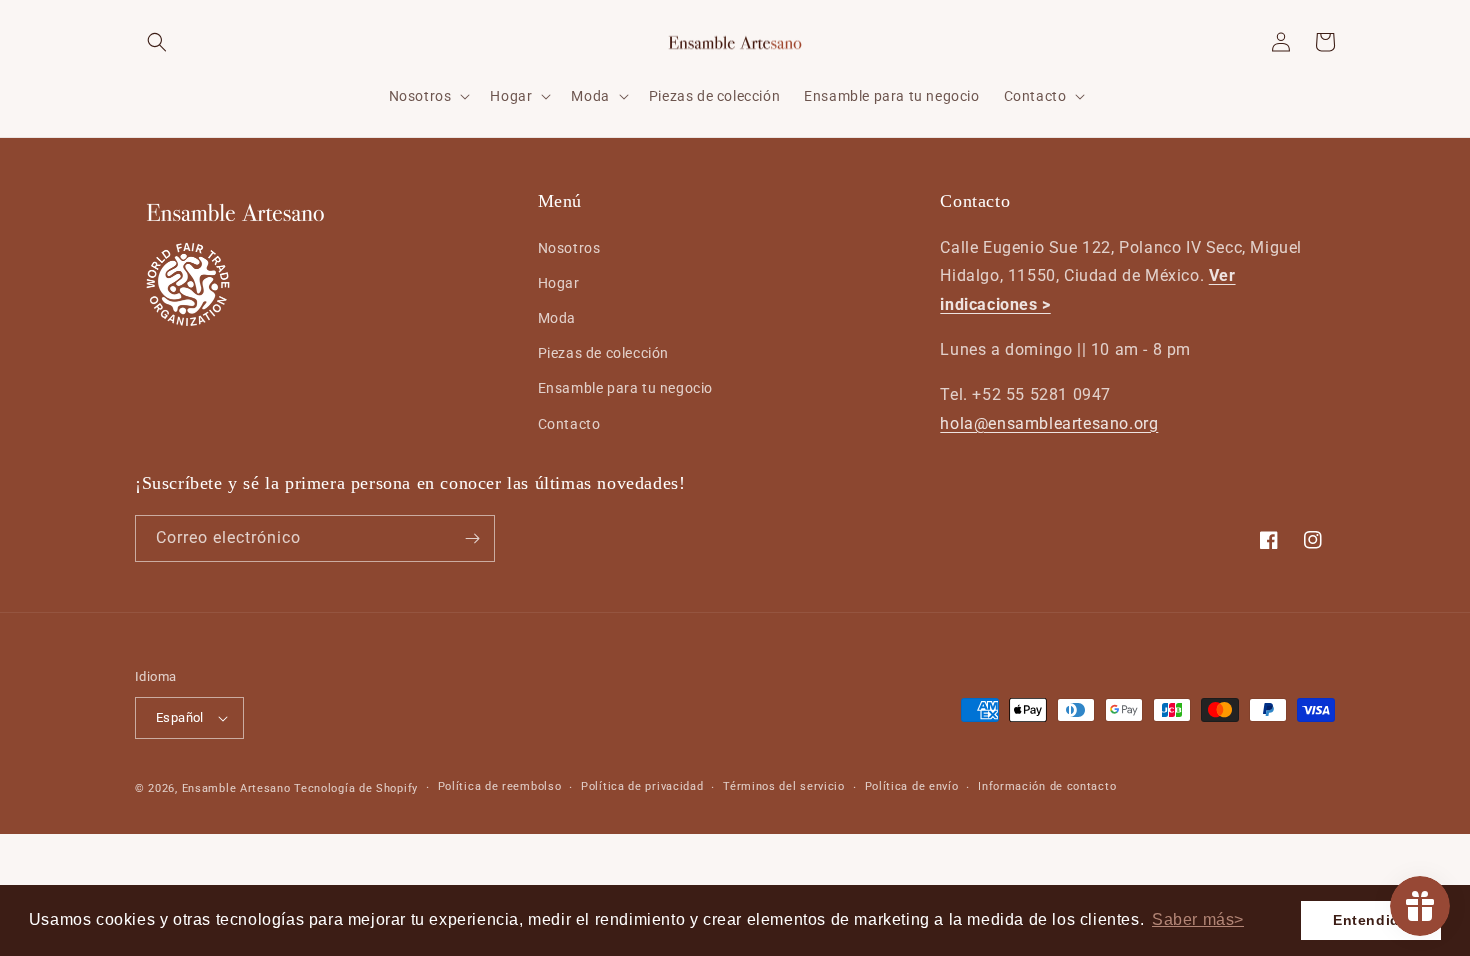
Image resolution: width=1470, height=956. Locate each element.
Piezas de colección (603, 353)
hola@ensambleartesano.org (1049, 423)
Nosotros (569, 248)
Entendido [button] (1371, 920)
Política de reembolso (500, 786)
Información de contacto (1047, 786)
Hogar (559, 283)
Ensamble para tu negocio (625, 388)
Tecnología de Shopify (356, 788)
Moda (557, 318)
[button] (157, 42)
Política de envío (912, 786)
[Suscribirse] (472, 538)
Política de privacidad (642, 786)
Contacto (569, 424)
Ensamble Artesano (236, 788)
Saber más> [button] (1198, 919)
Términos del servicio (784, 786)
